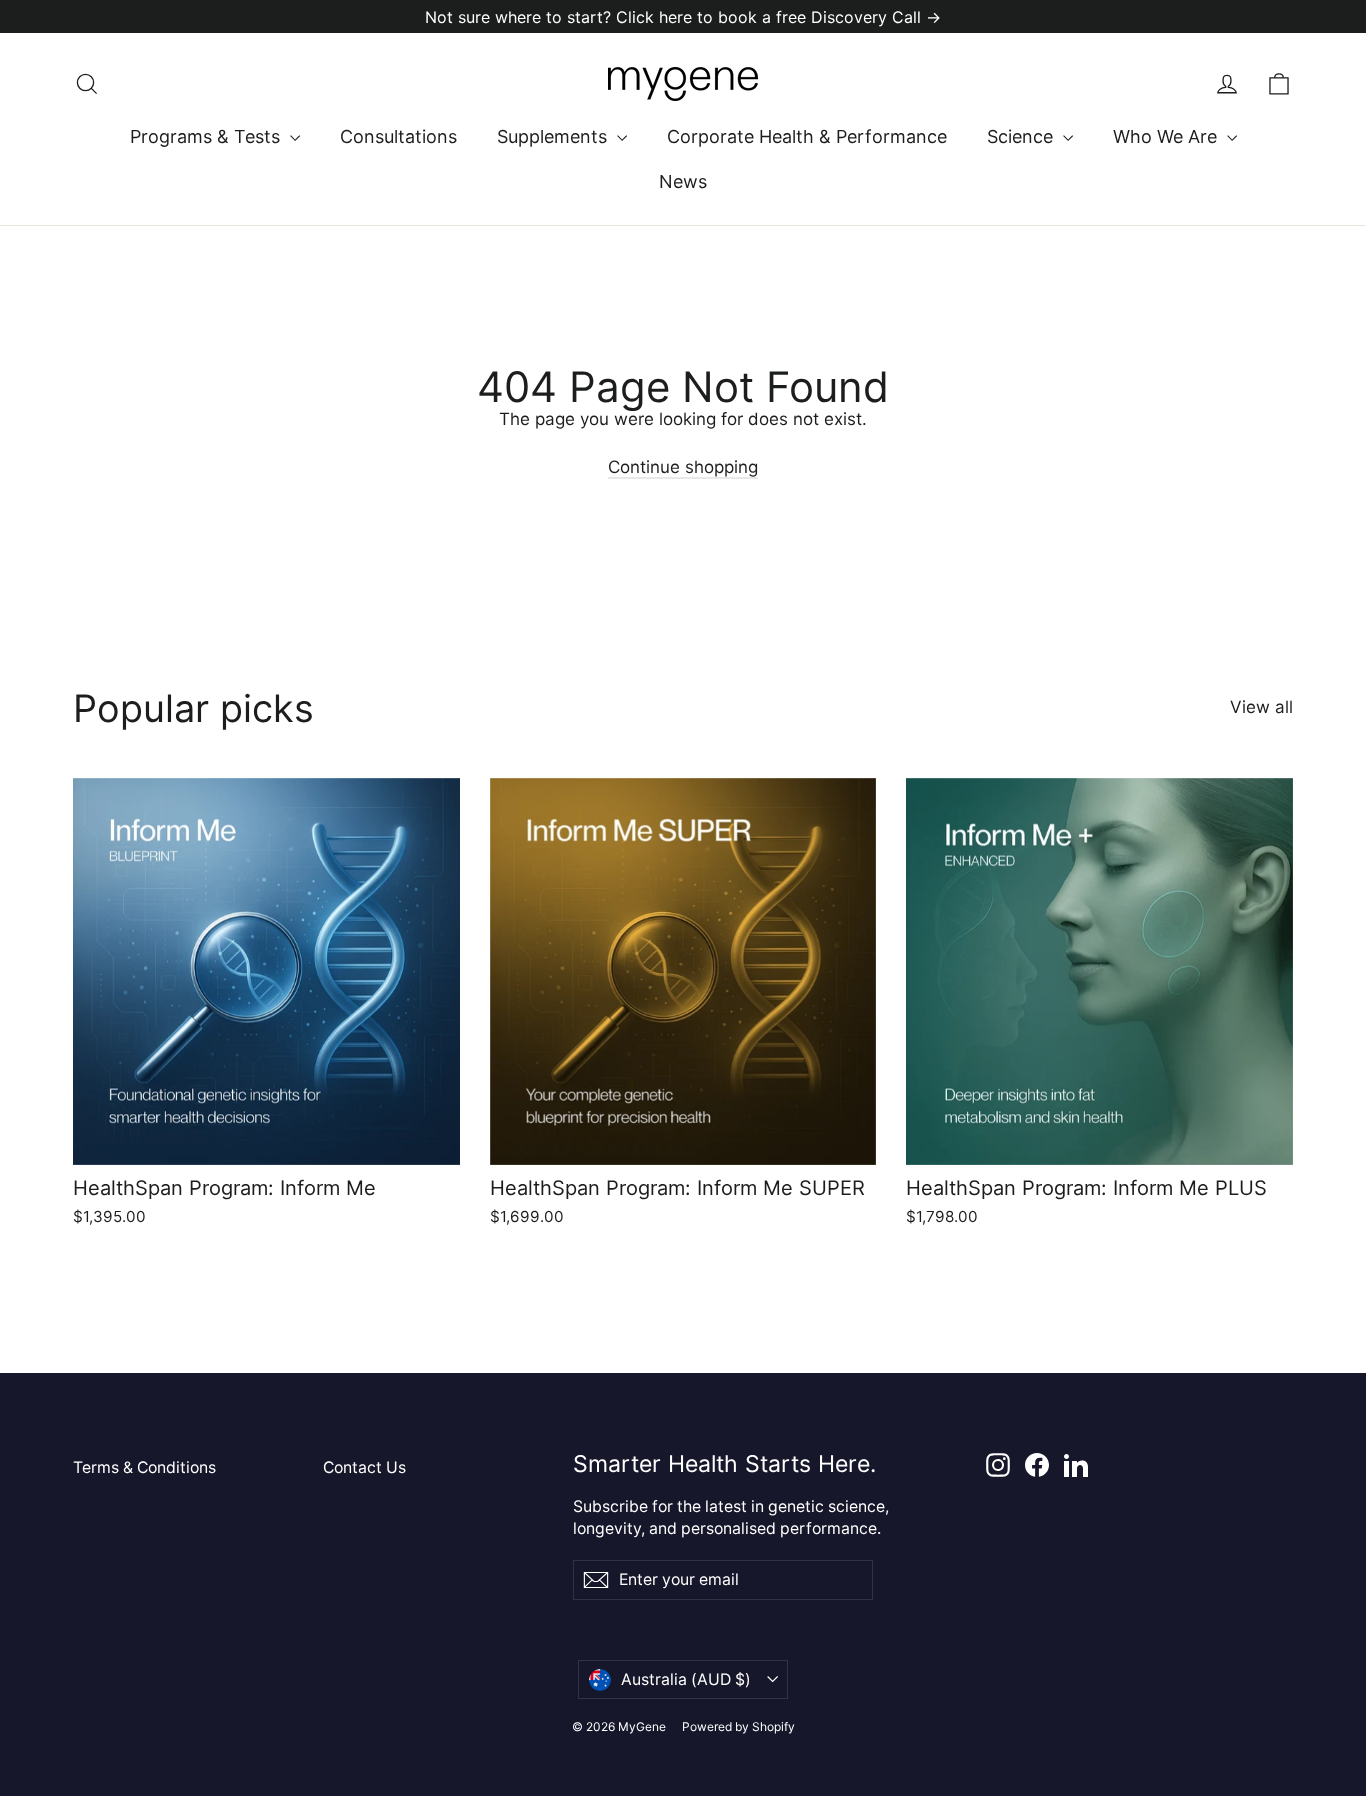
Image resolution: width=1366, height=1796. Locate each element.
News (683, 181)
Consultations (398, 136)
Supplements (554, 136)
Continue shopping (683, 467)
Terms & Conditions (144, 1467)
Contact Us (364, 1467)
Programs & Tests (207, 136)
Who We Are (1167, 136)
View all (1261, 707)
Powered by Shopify (738, 1726)
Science (1022, 136)
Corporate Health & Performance (807, 136)
